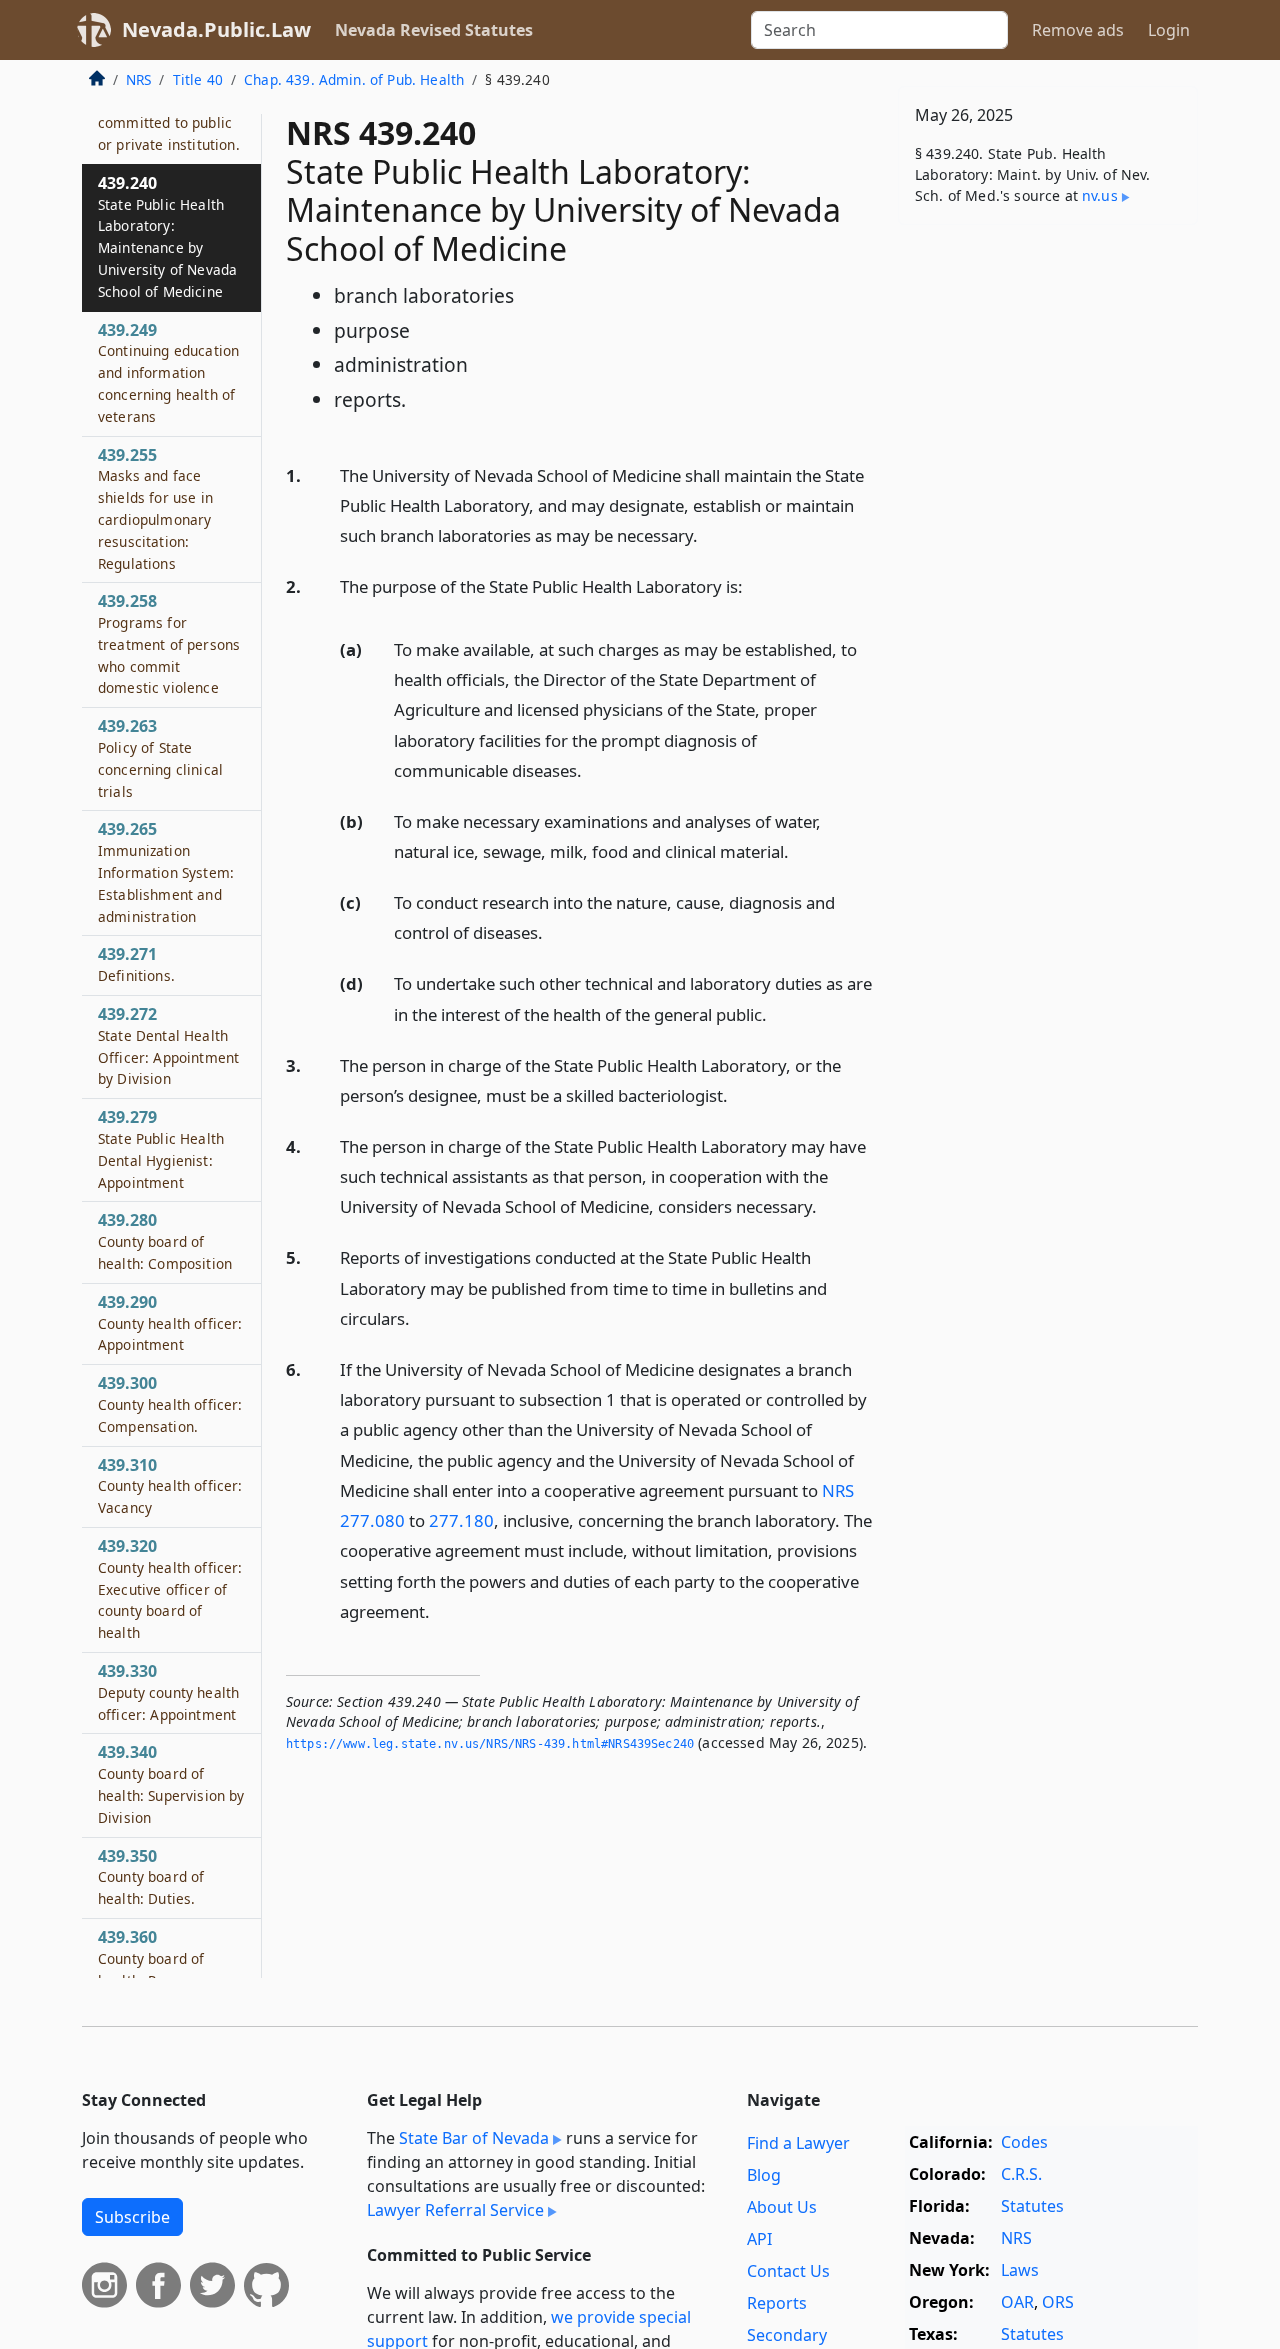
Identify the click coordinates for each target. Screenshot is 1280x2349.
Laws (1020, 2270)
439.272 (168, 1046)
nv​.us (1100, 195)
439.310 (170, 1486)
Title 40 (198, 79)
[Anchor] (709, 534)
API (759, 2239)
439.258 (169, 644)
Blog (764, 2175)
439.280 (165, 1242)
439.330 (168, 1693)
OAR (1017, 2302)
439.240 (167, 236)
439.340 (171, 1784)
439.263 (160, 758)
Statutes (1032, 2206)
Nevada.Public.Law (216, 29)
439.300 (170, 1405)
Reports (777, 2303)
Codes (1024, 2142)
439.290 (170, 1323)
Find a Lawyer (798, 2143)
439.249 (168, 372)
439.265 (166, 872)
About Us (782, 2207)
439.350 (151, 1877)
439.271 (136, 965)
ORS (1058, 2302)
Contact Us (788, 2271)
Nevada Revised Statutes (434, 30)
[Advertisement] (1048, 553)
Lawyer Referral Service (455, 2210)
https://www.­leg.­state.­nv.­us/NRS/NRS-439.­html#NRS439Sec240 (490, 1744)
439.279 (161, 1149)
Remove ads (1078, 30)
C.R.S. (1021, 2174)
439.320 (170, 1589)
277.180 (461, 1520)
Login (1169, 30)
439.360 (151, 1959)
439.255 (155, 508)
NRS (138, 79)
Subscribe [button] (132, 2217)
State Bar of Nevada (474, 2138)
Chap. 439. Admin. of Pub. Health (354, 79)
